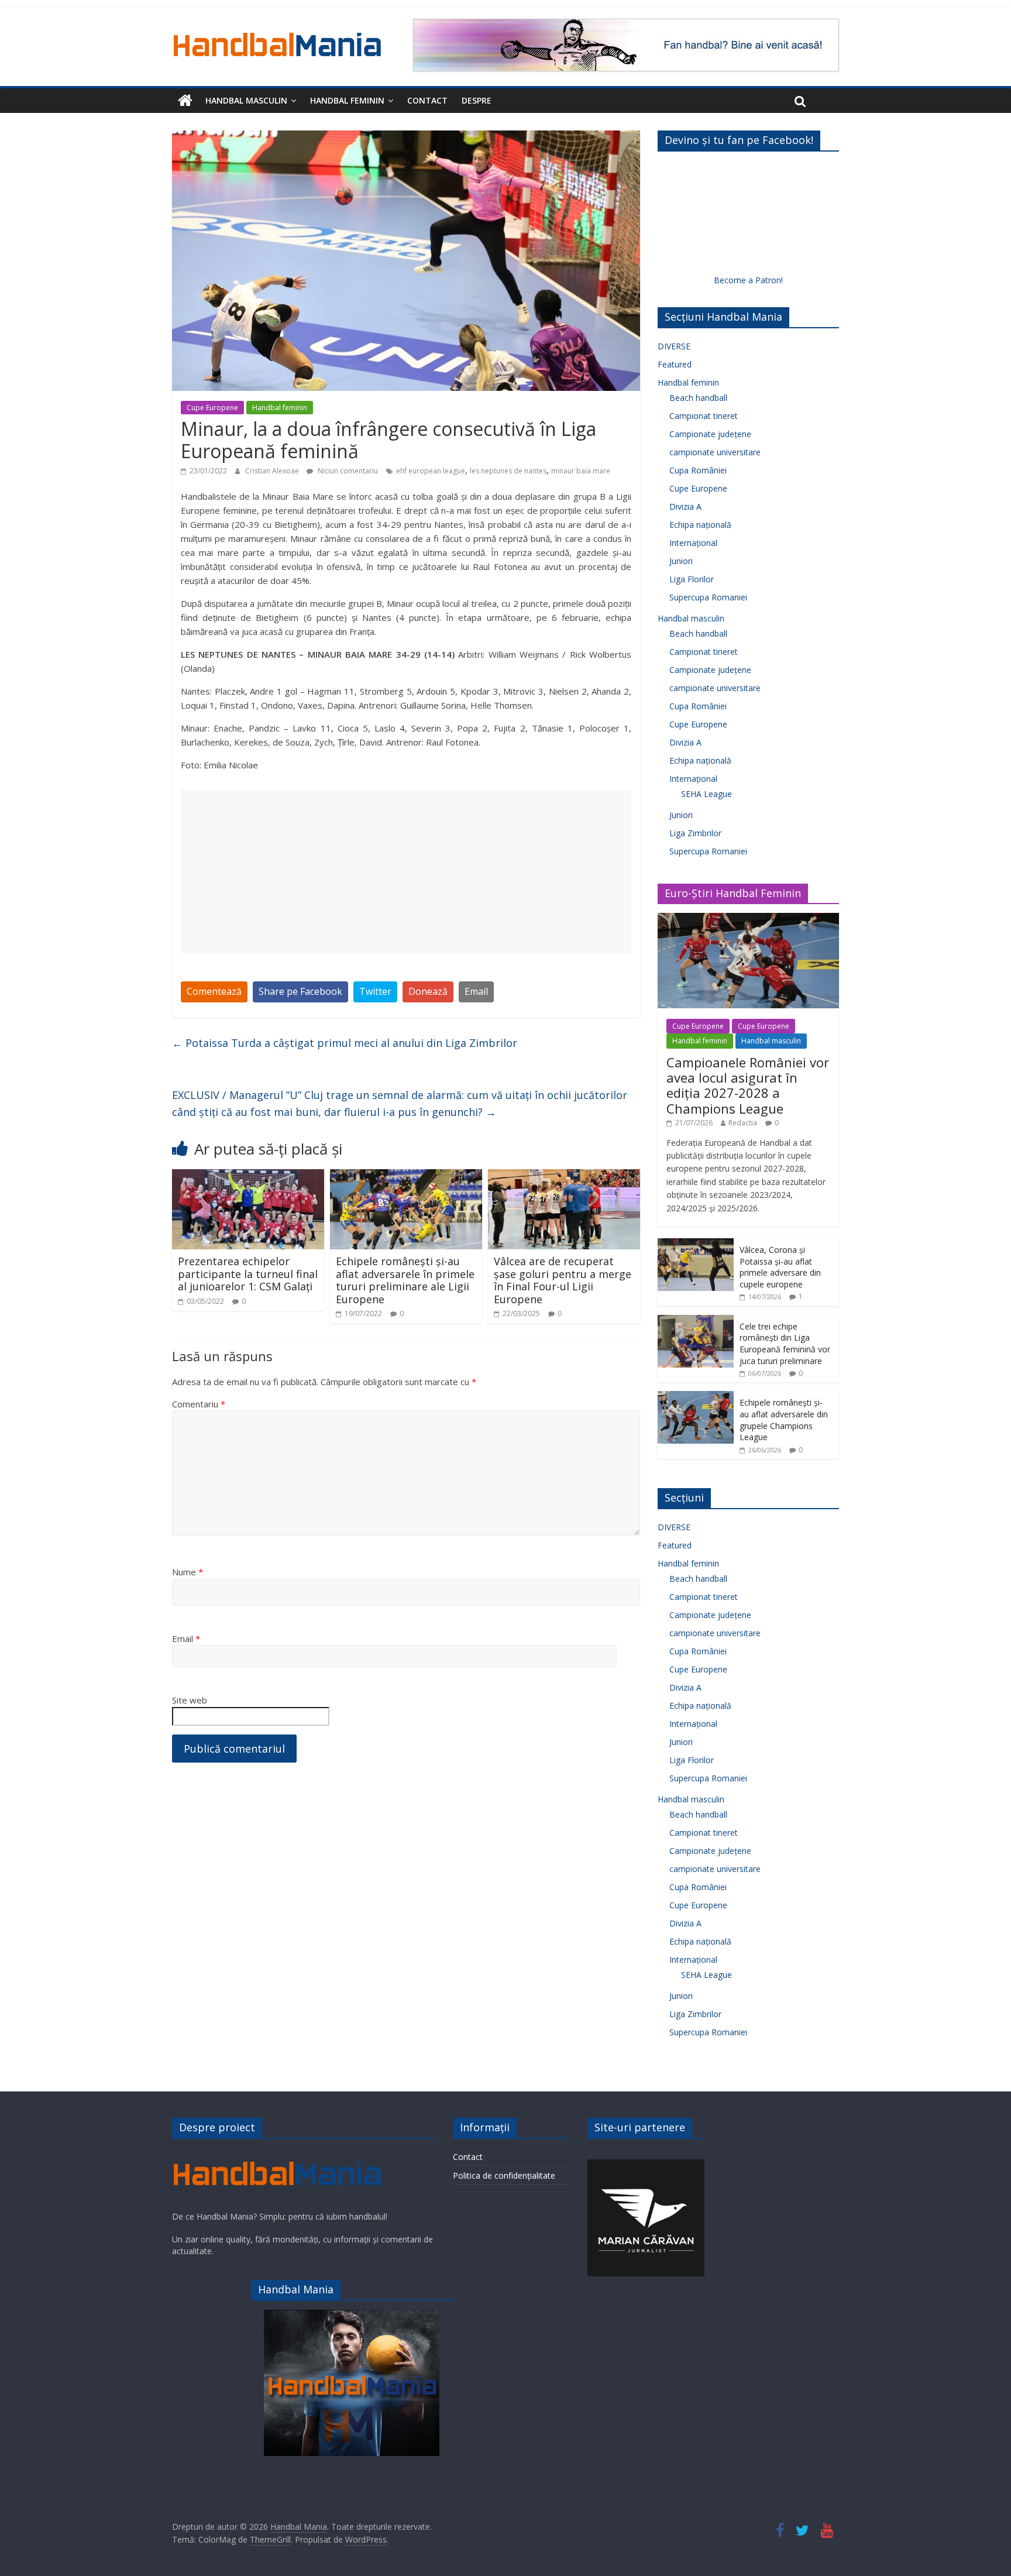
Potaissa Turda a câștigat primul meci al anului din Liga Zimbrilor (345, 1043)
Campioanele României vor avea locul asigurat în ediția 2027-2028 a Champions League (748, 1085)
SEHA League (706, 794)
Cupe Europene (212, 408)
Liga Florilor (692, 579)
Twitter (375, 991)
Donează (428, 991)
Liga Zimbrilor (695, 833)
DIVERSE (674, 346)
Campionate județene (710, 434)
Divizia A (685, 506)
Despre (477, 100)
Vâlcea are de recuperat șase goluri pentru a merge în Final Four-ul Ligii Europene (563, 1280)
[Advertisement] (406, 871)
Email (476, 991)
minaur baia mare (581, 471)
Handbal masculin (246, 100)
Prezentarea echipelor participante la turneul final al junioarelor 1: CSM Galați (248, 1274)
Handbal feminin (347, 100)
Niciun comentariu (347, 471)
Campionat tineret (704, 416)
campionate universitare (715, 452)
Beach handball (698, 398)
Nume (188, 1572)
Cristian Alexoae (273, 471)
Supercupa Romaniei (708, 597)
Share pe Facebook (300, 991)
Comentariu (199, 1404)
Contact (427, 100)
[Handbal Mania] (185, 101)
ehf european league (431, 471)
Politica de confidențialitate (504, 2175)
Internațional (693, 543)
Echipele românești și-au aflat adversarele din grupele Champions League (784, 1420)
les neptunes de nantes (508, 471)
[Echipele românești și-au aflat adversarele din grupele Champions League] (696, 1397)
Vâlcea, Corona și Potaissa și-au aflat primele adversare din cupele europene (780, 1267)
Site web (190, 1700)
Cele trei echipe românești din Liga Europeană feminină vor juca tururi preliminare (785, 1344)
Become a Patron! (748, 280)
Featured (675, 364)
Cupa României (698, 470)
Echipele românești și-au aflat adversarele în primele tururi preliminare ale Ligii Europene (405, 1280)
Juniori (681, 561)
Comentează (214, 991)
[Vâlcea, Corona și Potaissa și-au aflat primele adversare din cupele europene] (696, 1244)
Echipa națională (700, 525)
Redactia (743, 1123)
